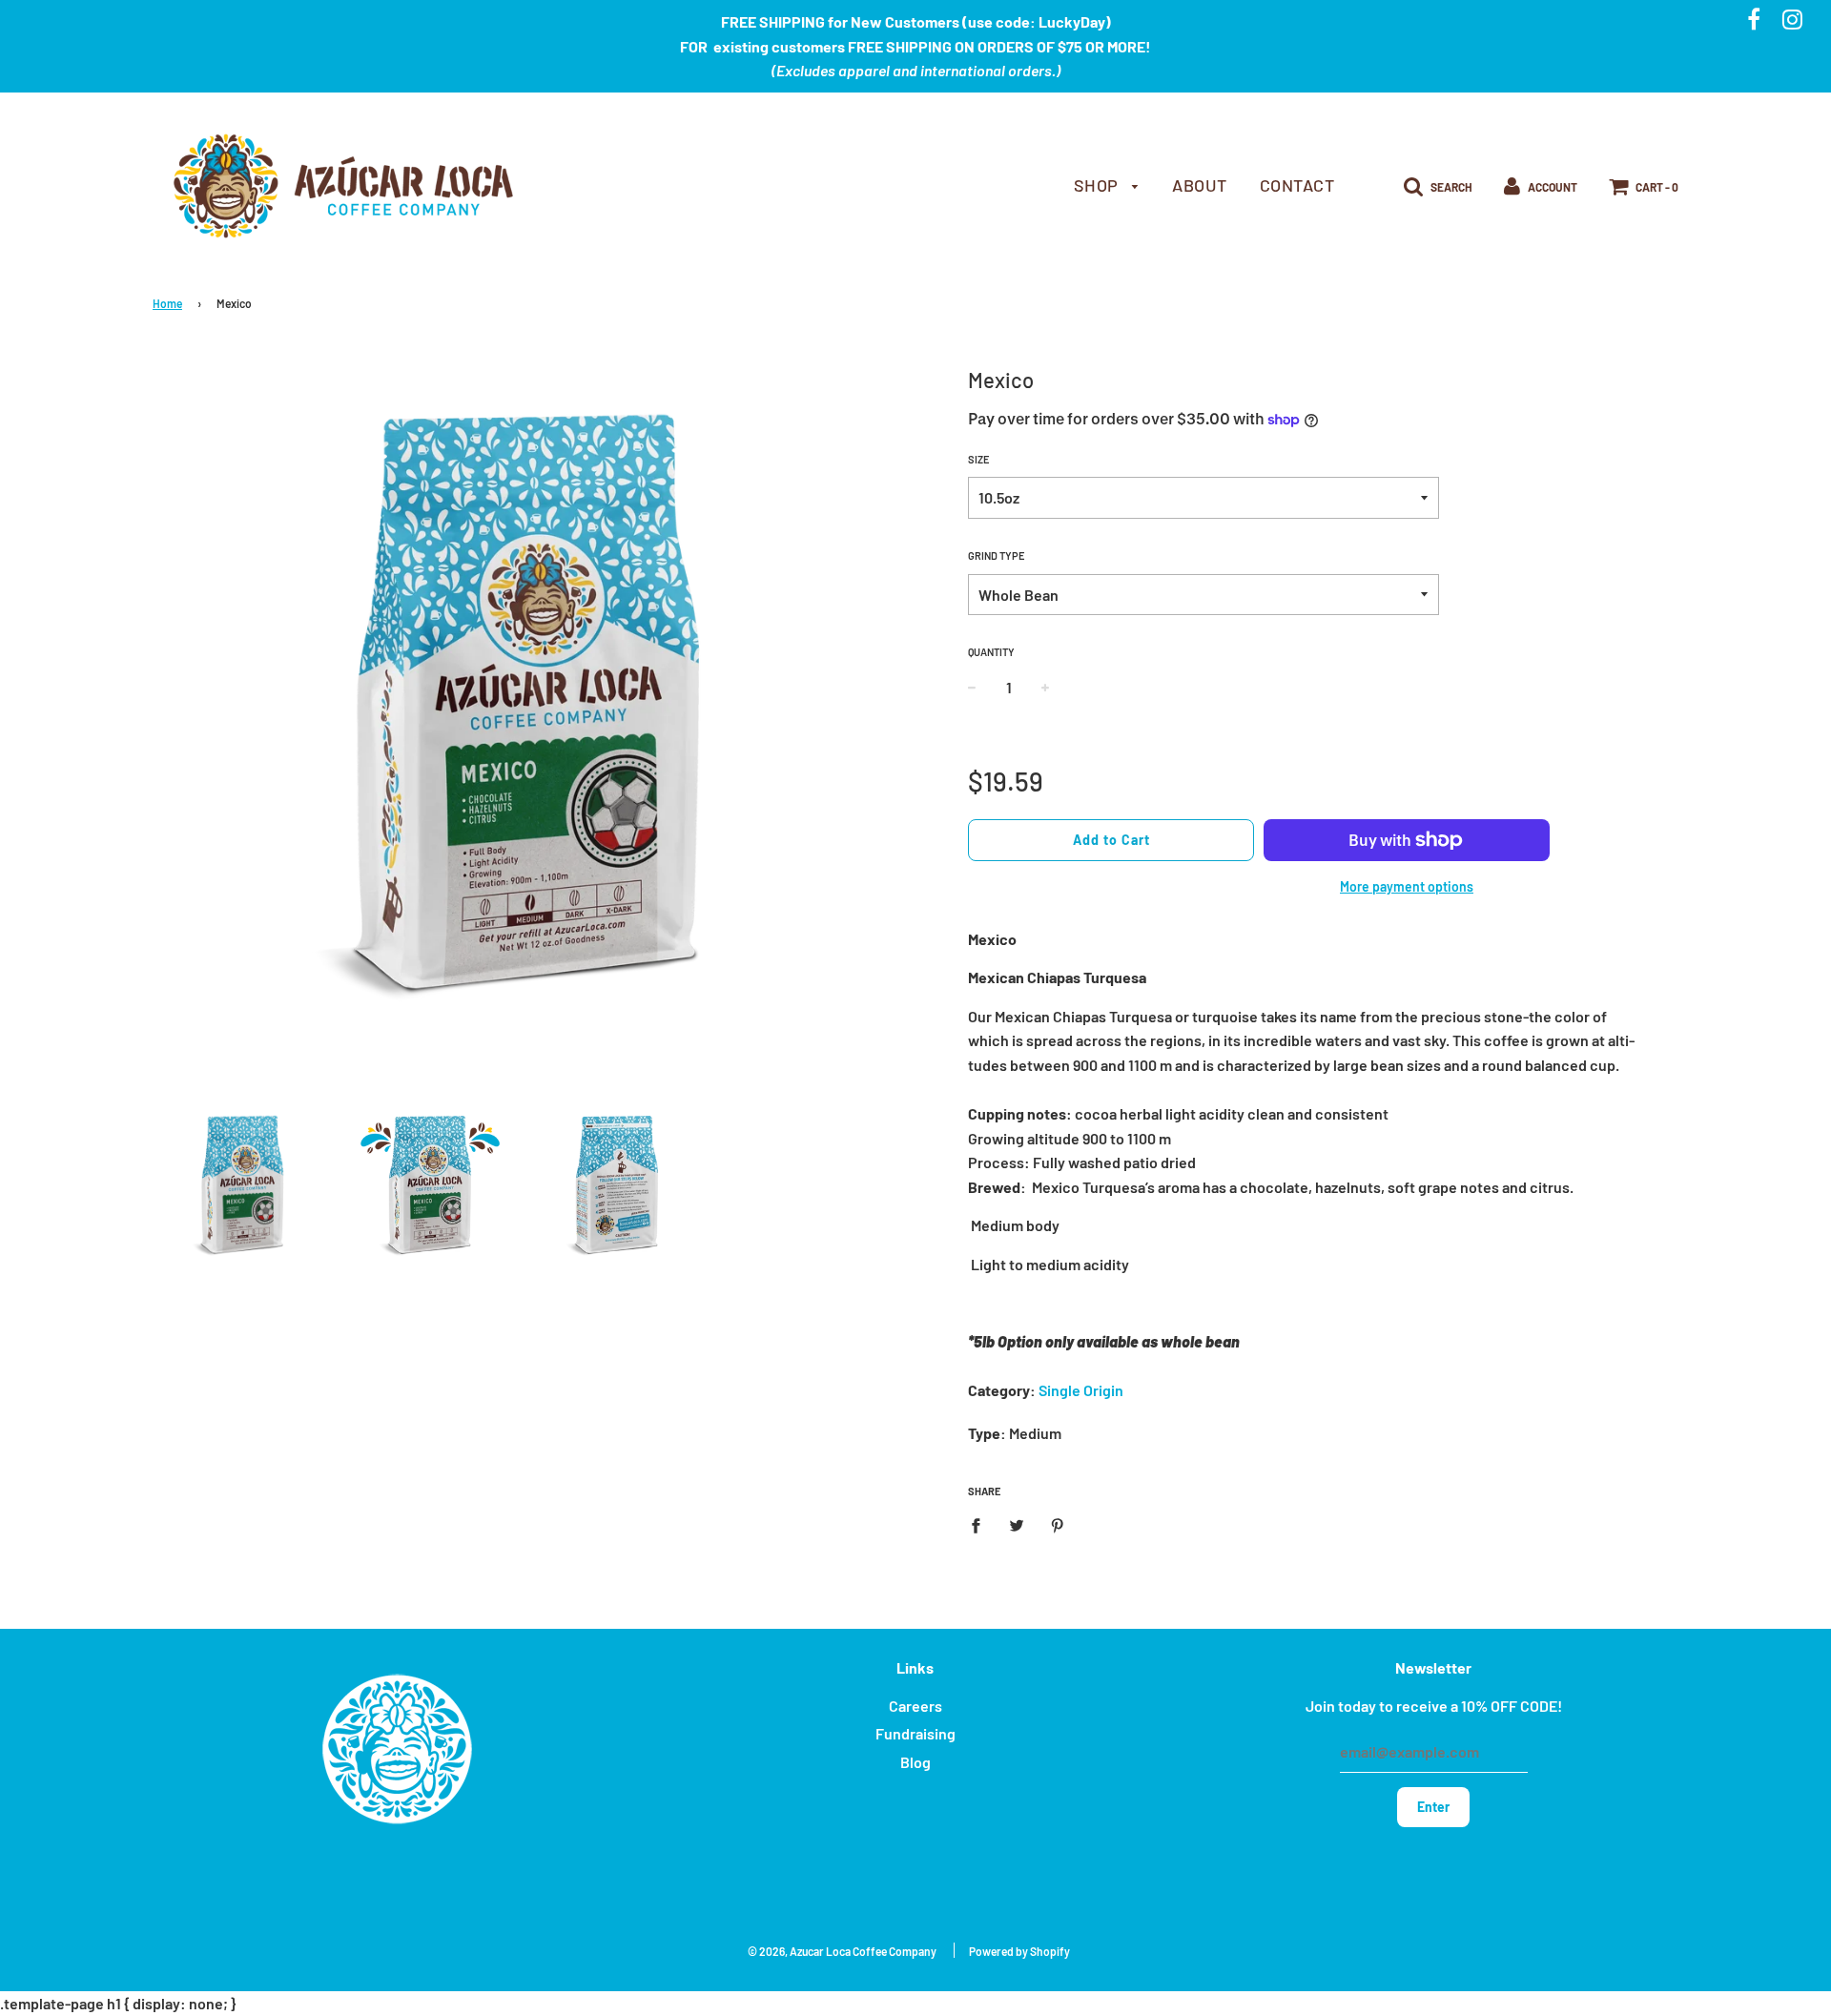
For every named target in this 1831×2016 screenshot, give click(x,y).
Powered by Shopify (1019, 1951)
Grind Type (997, 555)
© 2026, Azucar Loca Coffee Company (842, 1951)
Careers (915, 1706)
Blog (915, 1762)
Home (167, 303)
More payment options (1407, 886)
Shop (1099, 185)
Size (979, 459)
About (1200, 185)
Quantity (991, 652)
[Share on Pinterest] (1058, 1524)
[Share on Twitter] (1017, 1524)
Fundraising (915, 1733)
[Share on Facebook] (981, 1524)
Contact (1297, 185)
